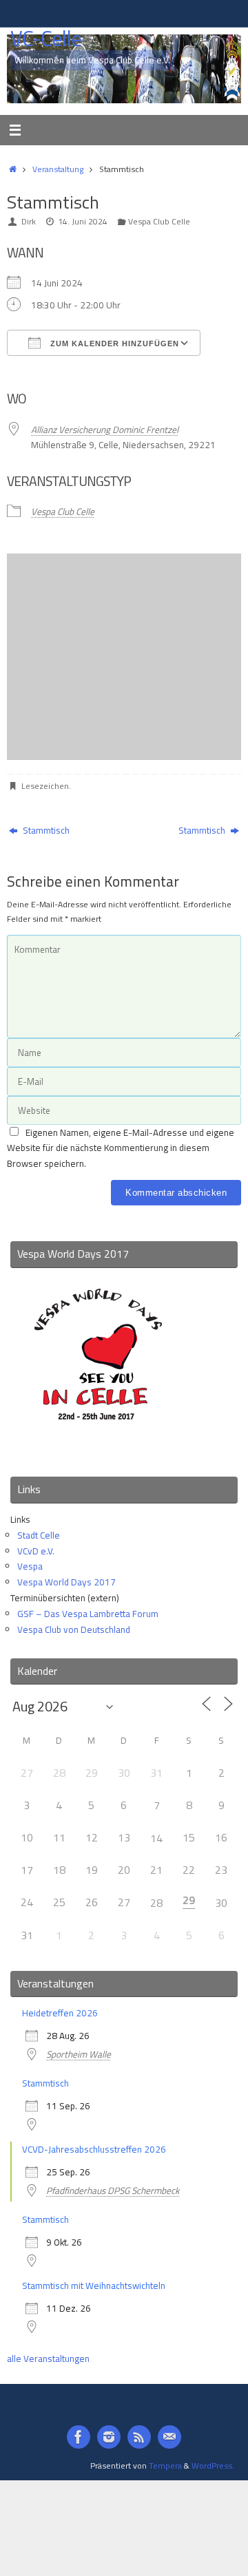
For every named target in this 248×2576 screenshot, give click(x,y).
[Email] (169, 2437)
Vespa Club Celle (159, 221)
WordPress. (213, 2466)
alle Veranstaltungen (48, 2358)
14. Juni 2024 (83, 221)
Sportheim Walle (79, 2054)
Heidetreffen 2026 (60, 2013)
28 (156, 1903)
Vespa (30, 1566)
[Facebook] (79, 2437)
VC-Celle (46, 39)
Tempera (165, 2466)
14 (156, 1838)
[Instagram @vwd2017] (109, 2437)
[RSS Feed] (139, 2437)
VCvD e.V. (36, 1551)
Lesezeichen (45, 786)
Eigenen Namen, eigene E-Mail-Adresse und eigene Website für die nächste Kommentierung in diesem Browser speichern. (121, 1148)
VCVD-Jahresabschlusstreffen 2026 (94, 2149)
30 (221, 1903)
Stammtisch (45, 830)
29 (189, 1900)
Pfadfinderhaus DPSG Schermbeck (113, 2190)
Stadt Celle (39, 1535)
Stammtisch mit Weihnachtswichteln (94, 2285)
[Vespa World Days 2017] (98, 1448)
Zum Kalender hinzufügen (113, 344)
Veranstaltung (58, 169)
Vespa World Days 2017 (66, 1582)
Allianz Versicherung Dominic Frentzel (105, 430)
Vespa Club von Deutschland (74, 1629)
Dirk (29, 221)
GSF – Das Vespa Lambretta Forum (88, 1614)
